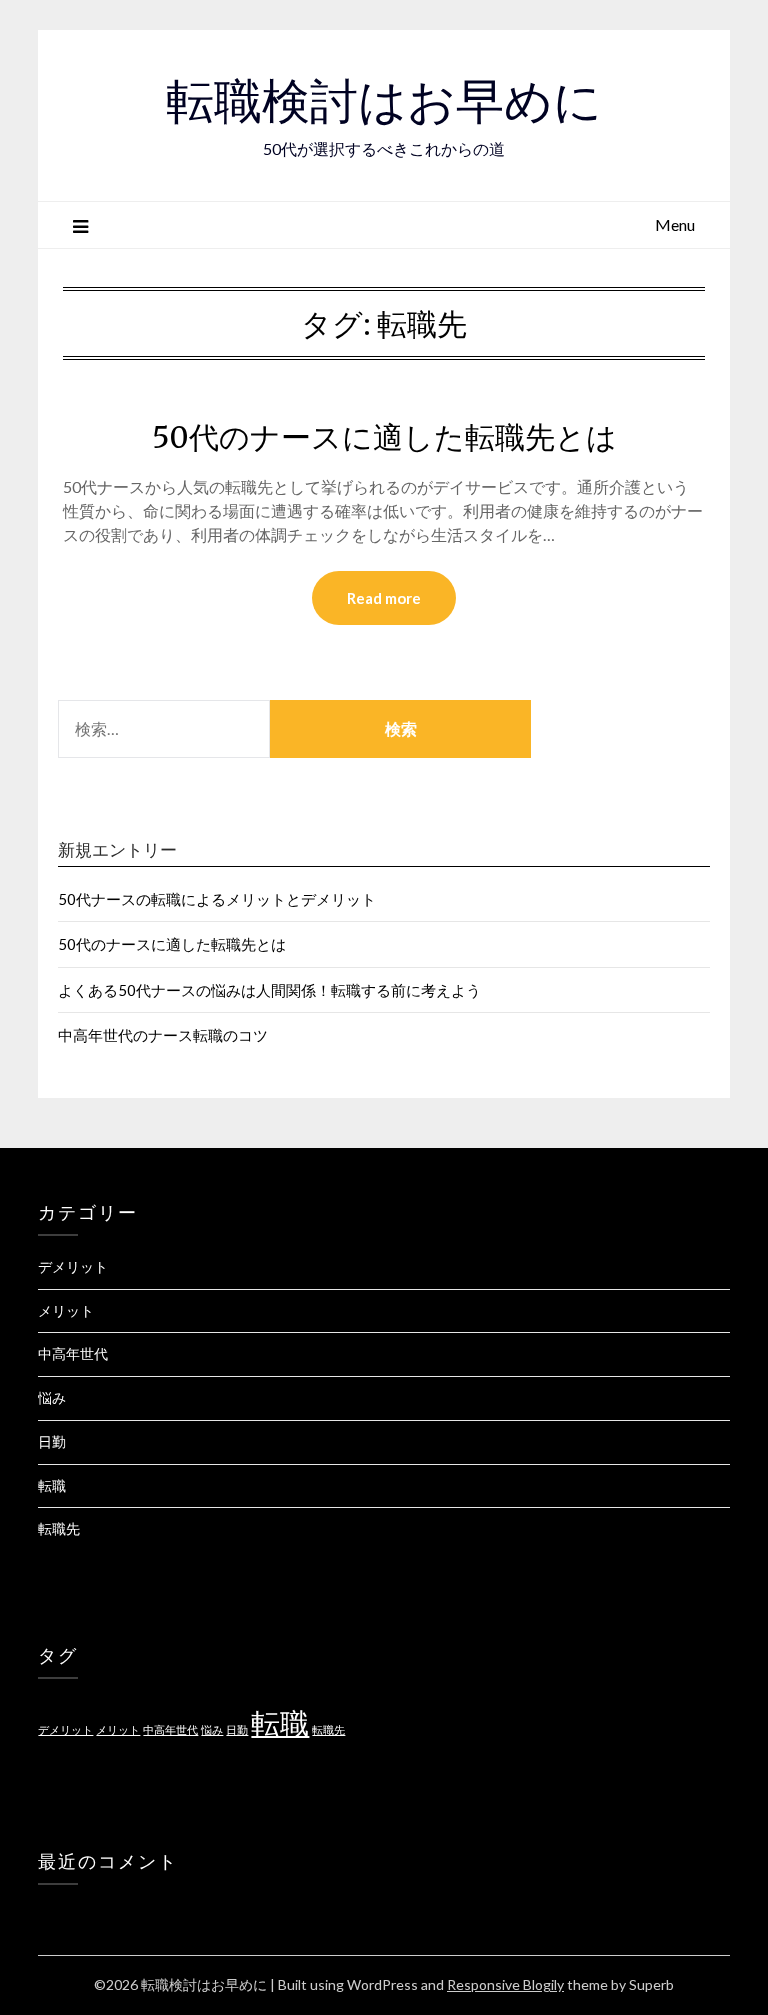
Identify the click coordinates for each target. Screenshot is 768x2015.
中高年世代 (73, 1353)
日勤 (52, 1441)
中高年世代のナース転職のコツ (163, 1035)
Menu (675, 224)
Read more (384, 598)
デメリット (73, 1266)
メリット (66, 1310)
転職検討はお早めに (384, 101)
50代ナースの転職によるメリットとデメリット (217, 899)
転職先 (59, 1528)
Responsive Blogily (505, 1984)
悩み (52, 1397)
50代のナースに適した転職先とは (384, 437)
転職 (52, 1485)
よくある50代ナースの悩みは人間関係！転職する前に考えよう (269, 990)
